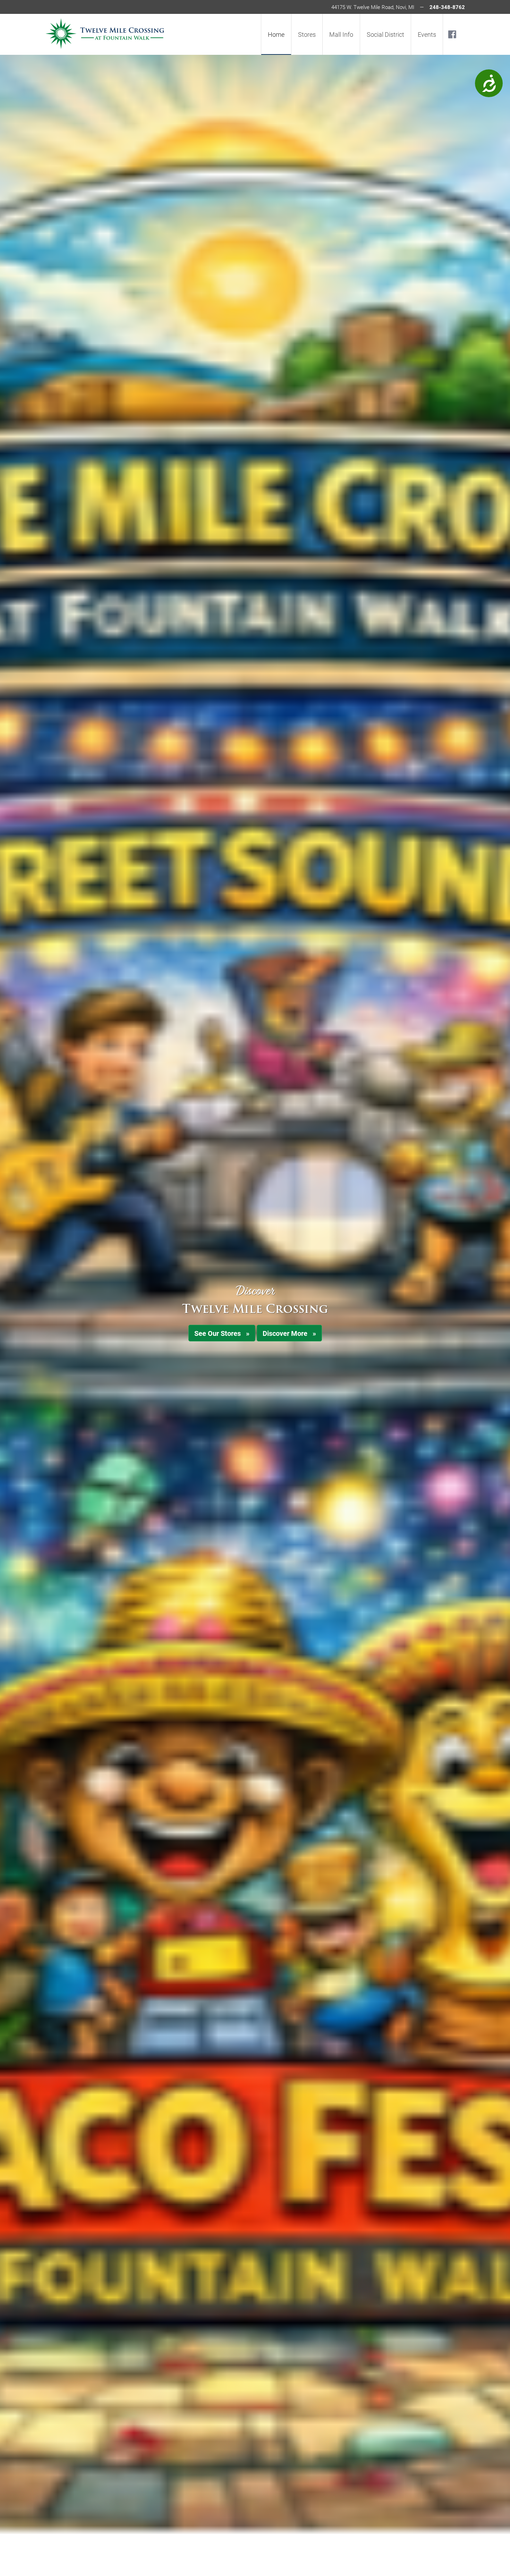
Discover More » (289, 1333)
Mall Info (341, 34)
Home (276, 34)
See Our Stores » (222, 1333)
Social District (385, 34)
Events (427, 34)
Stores (307, 34)
